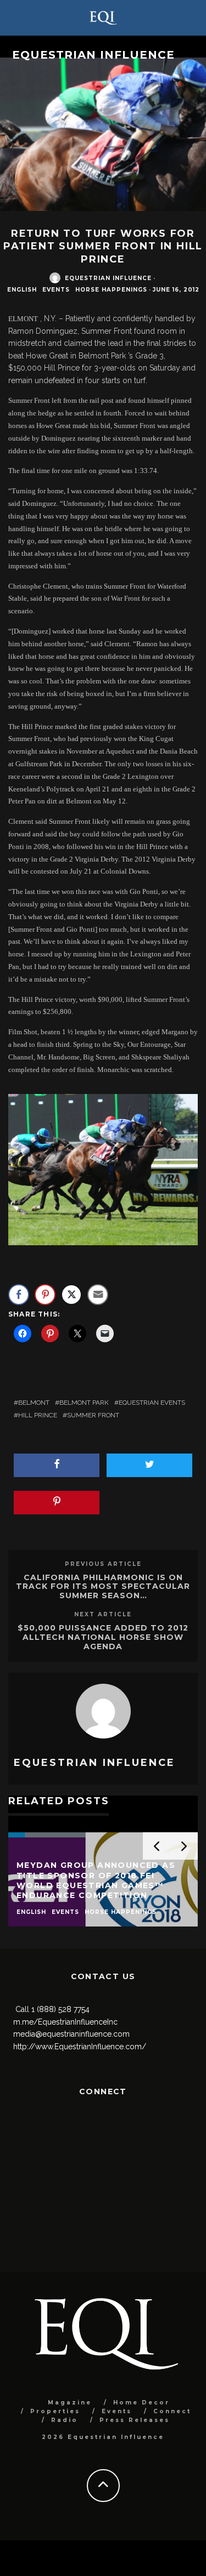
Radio (65, 2420)
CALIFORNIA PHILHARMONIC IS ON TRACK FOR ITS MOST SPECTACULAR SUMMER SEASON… (103, 1587)
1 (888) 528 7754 (60, 2009)
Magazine (70, 2403)
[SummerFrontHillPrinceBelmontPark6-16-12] (103, 1170)
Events (56, 290)
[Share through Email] (98, 1295)
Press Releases (135, 2420)
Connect (172, 2411)
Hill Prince (38, 1415)
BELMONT (34, 1403)
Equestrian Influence (93, 55)
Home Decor (141, 2403)
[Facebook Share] (19, 1295)
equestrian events (152, 1403)
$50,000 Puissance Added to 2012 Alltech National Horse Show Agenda (103, 1637)
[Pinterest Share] (45, 1295)
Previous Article (103, 1564)
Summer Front (93, 1415)
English (22, 290)
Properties (55, 2411)
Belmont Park (84, 1403)
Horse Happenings (111, 290)
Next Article (103, 1614)
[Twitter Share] (71, 1295)
